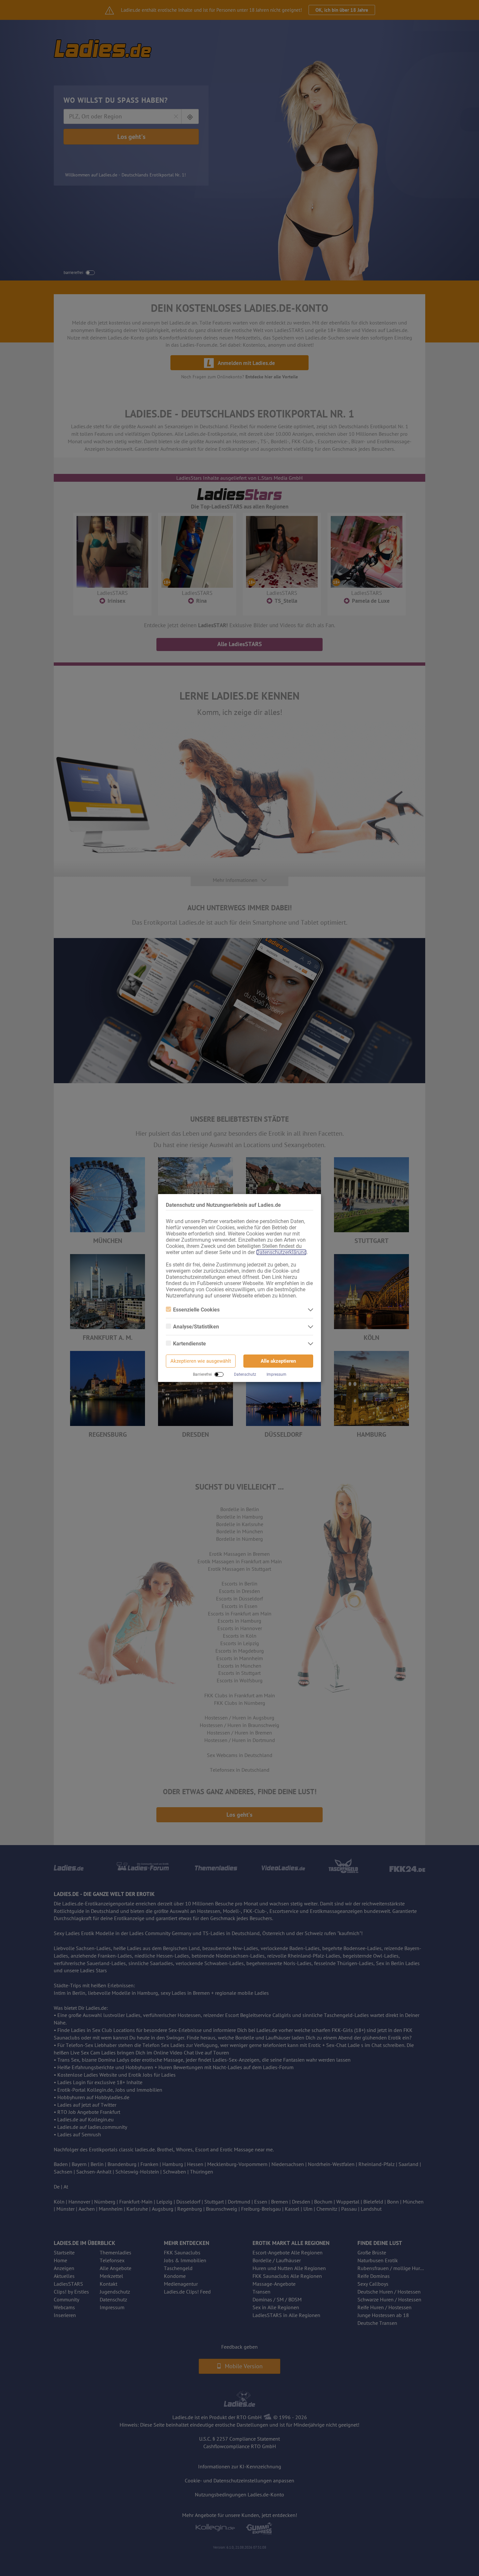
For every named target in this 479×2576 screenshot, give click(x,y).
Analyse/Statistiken (196, 1327)
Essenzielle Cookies (196, 1310)
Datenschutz (245, 1374)
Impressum (276, 1374)
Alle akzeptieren (278, 1361)
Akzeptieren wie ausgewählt (201, 1361)
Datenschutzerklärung (281, 1252)
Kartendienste (189, 1344)
